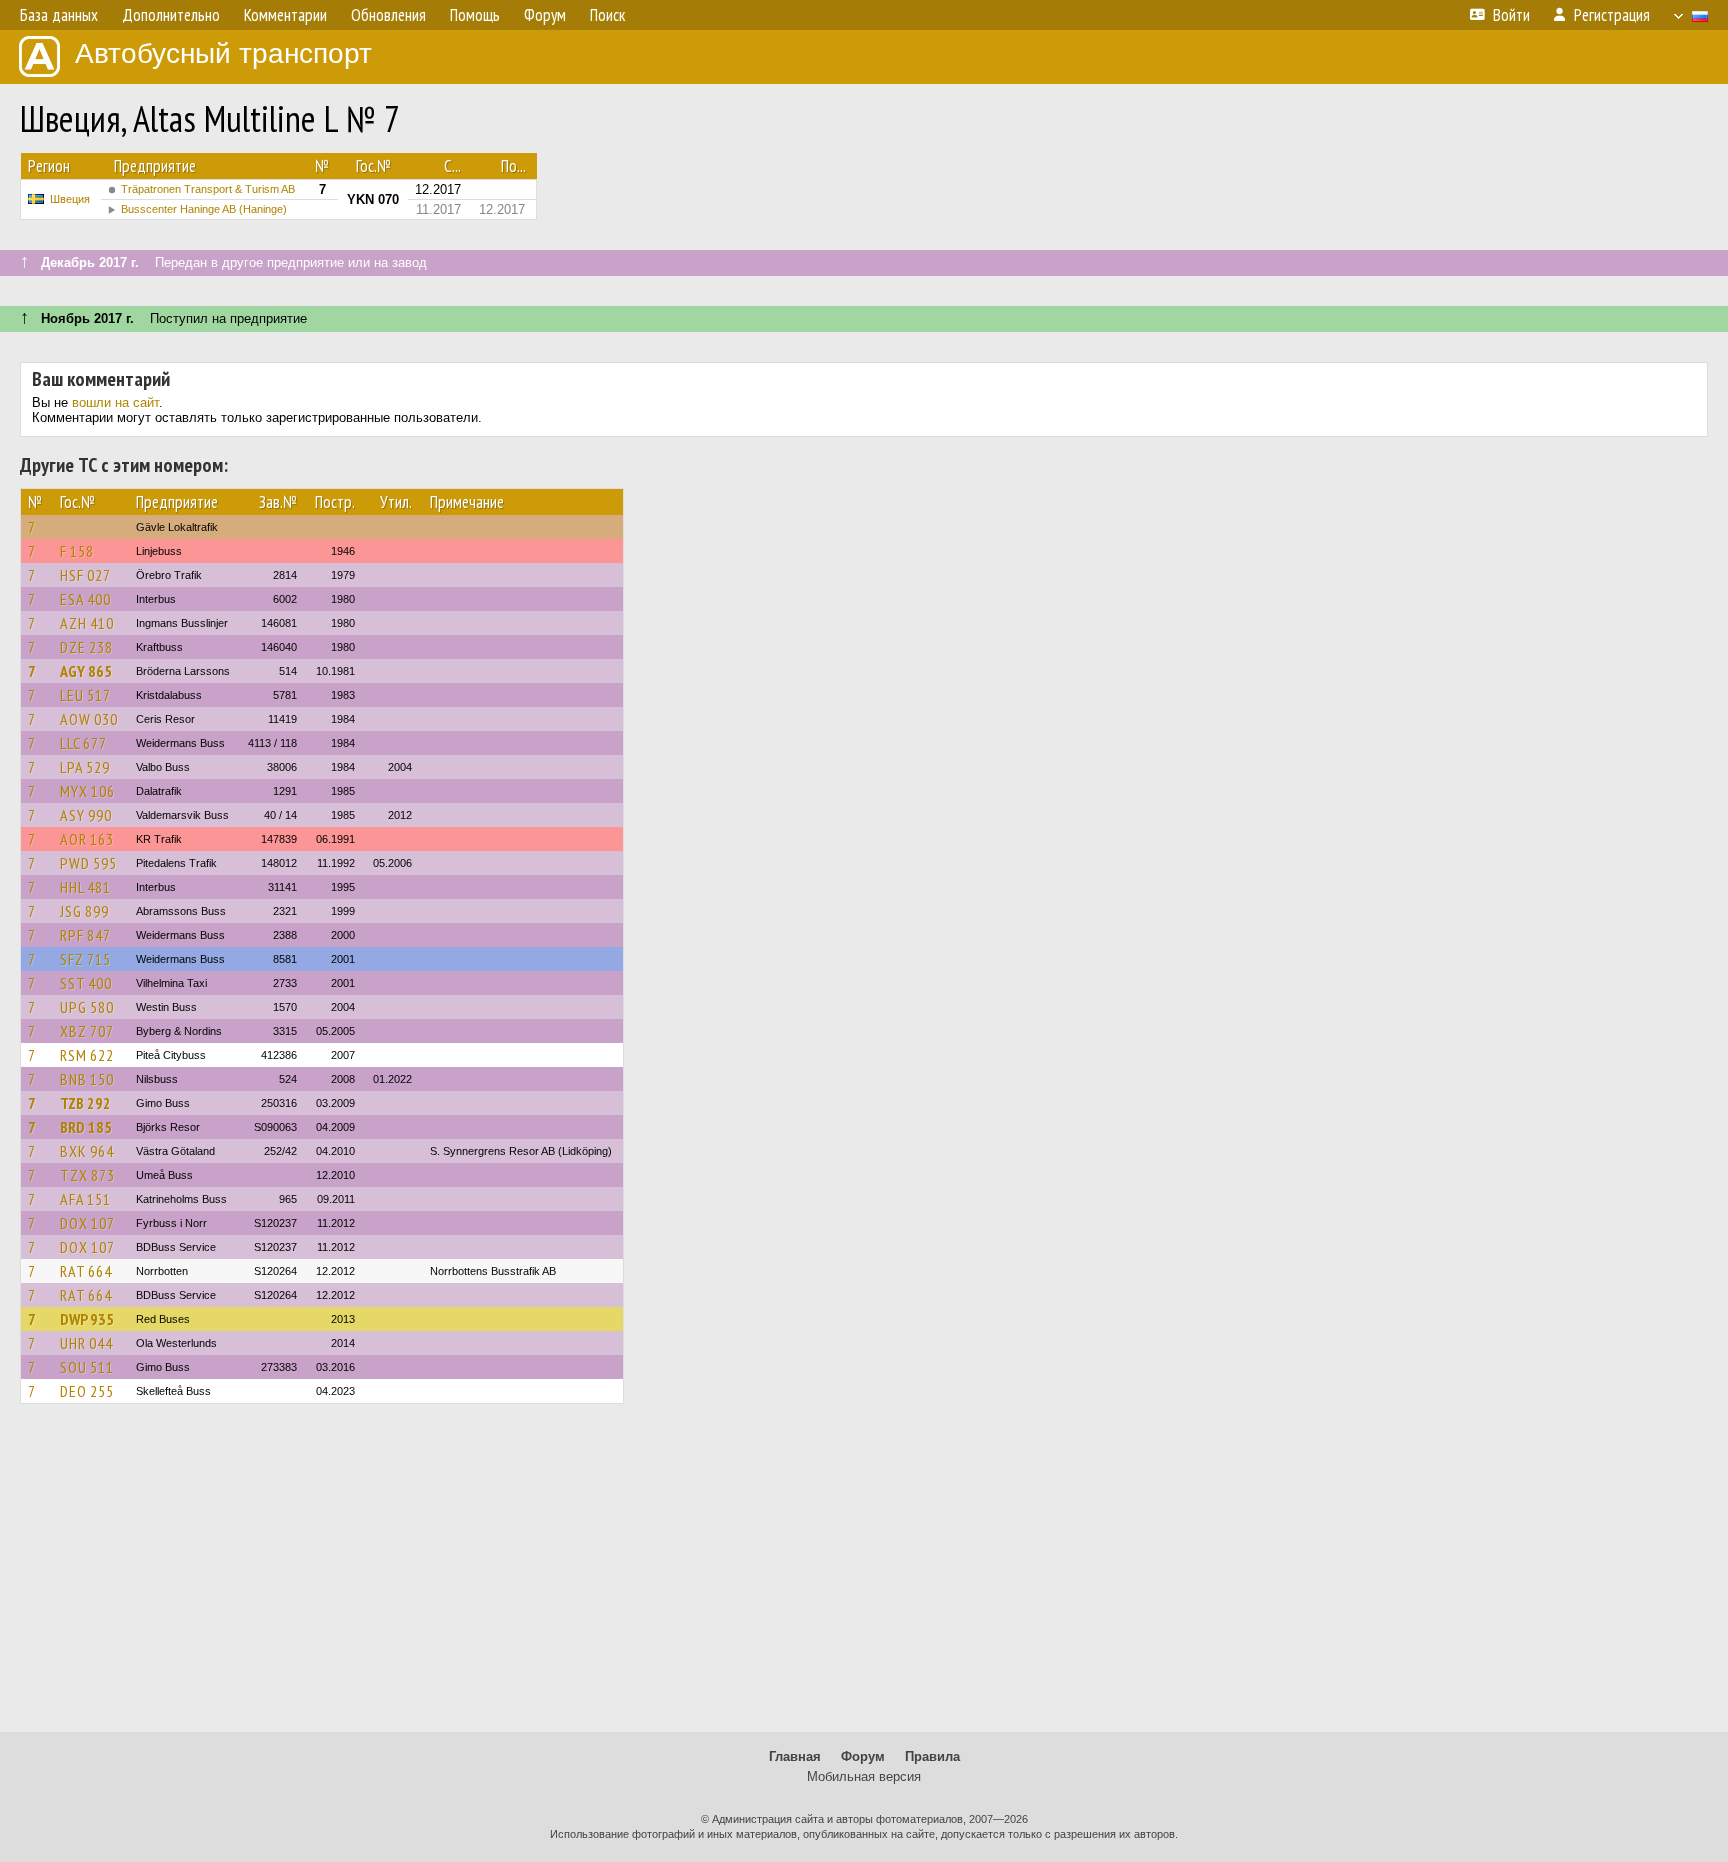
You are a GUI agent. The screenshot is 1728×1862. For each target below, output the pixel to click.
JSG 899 (84, 911)
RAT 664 (86, 1271)
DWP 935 (87, 1319)
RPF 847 (85, 935)
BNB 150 (87, 1079)
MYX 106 (87, 791)
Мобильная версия (864, 1776)
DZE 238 (86, 647)
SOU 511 (87, 1367)
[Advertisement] (864, 1577)
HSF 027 (85, 575)
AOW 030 (89, 719)
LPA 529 (85, 767)
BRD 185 (86, 1127)
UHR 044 (86, 1343)
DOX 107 (87, 1223)
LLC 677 (83, 743)
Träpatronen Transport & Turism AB (208, 189)
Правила (932, 1756)
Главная (795, 1756)
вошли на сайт (115, 402)
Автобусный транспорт (223, 53)
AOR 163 (87, 839)
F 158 (77, 551)
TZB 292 (85, 1103)
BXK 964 (87, 1151)
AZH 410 (87, 623)
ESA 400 (85, 599)
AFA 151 (85, 1199)
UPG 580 (87, 1007)
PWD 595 (88, 863)
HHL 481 (85, 887)
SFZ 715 (85, 959)
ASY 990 (86, 815)
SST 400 (86, 983)
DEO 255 (87, 1391)
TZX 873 (87, 1175)
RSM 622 (87, 1055)
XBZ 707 (87, 1031)
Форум (863, 1756)
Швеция (70, 199)
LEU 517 (85, 695)
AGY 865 (86, 671)
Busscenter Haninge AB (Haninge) (204, 209)
